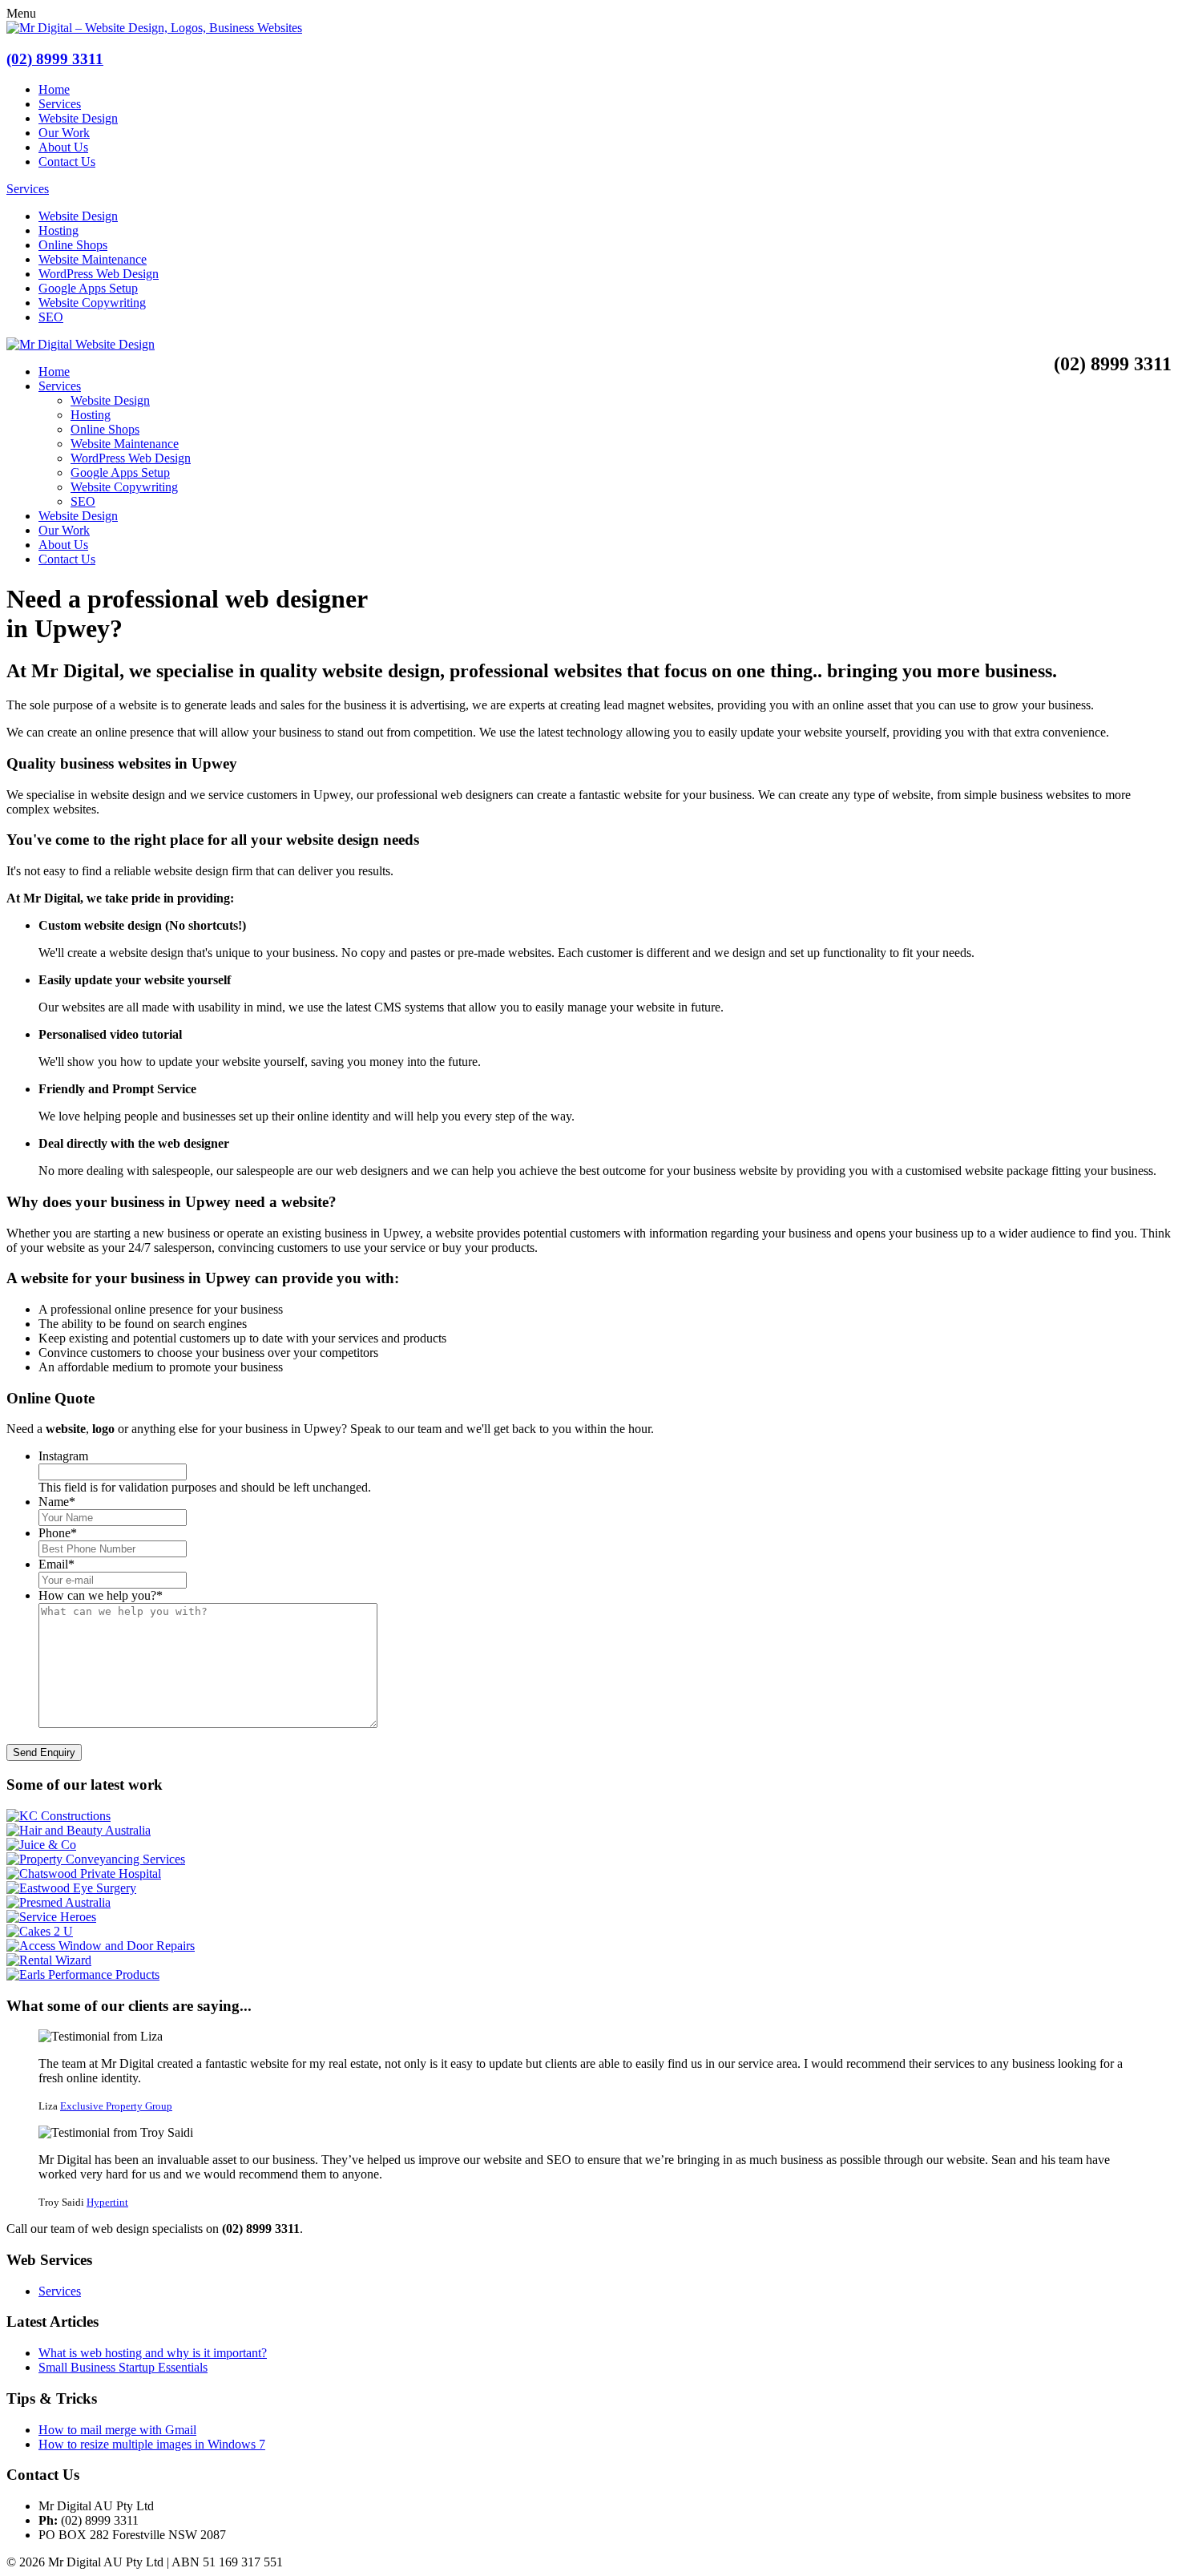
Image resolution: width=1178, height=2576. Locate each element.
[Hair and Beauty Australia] (79, 1830)
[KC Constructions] (58, 1816)
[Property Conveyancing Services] (96, 1859)
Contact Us (67, 162)
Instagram (63, 1456)
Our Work (64, 133)
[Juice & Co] (41, 1845)
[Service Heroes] (51, 1917)
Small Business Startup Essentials (123, 2367)
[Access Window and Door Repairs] (101, 1946)
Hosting (58, 230)
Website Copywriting (92, 303)
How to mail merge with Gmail (117, 2430)
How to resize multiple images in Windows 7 (152, 2444)
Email (56, 1564)
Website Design (78, 118)
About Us (63, 147)
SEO (51, 317)
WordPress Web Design (99, 274)
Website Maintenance (93, 259)
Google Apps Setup (88, 288)
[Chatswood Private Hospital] (84, 1873)
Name (57, 1502)
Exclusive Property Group (116, 2106)
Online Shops (73, 245)
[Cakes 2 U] (40, 1931)
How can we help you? (101, 1595)
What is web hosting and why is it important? (153, 2353)
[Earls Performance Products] (83, 1974)
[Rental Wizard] (49, 1960)
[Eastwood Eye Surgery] (71, 1888)
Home (54, 89)
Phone (58, 1533)
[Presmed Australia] (58, 1902)
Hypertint (107, 2202)
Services (60, 104)
